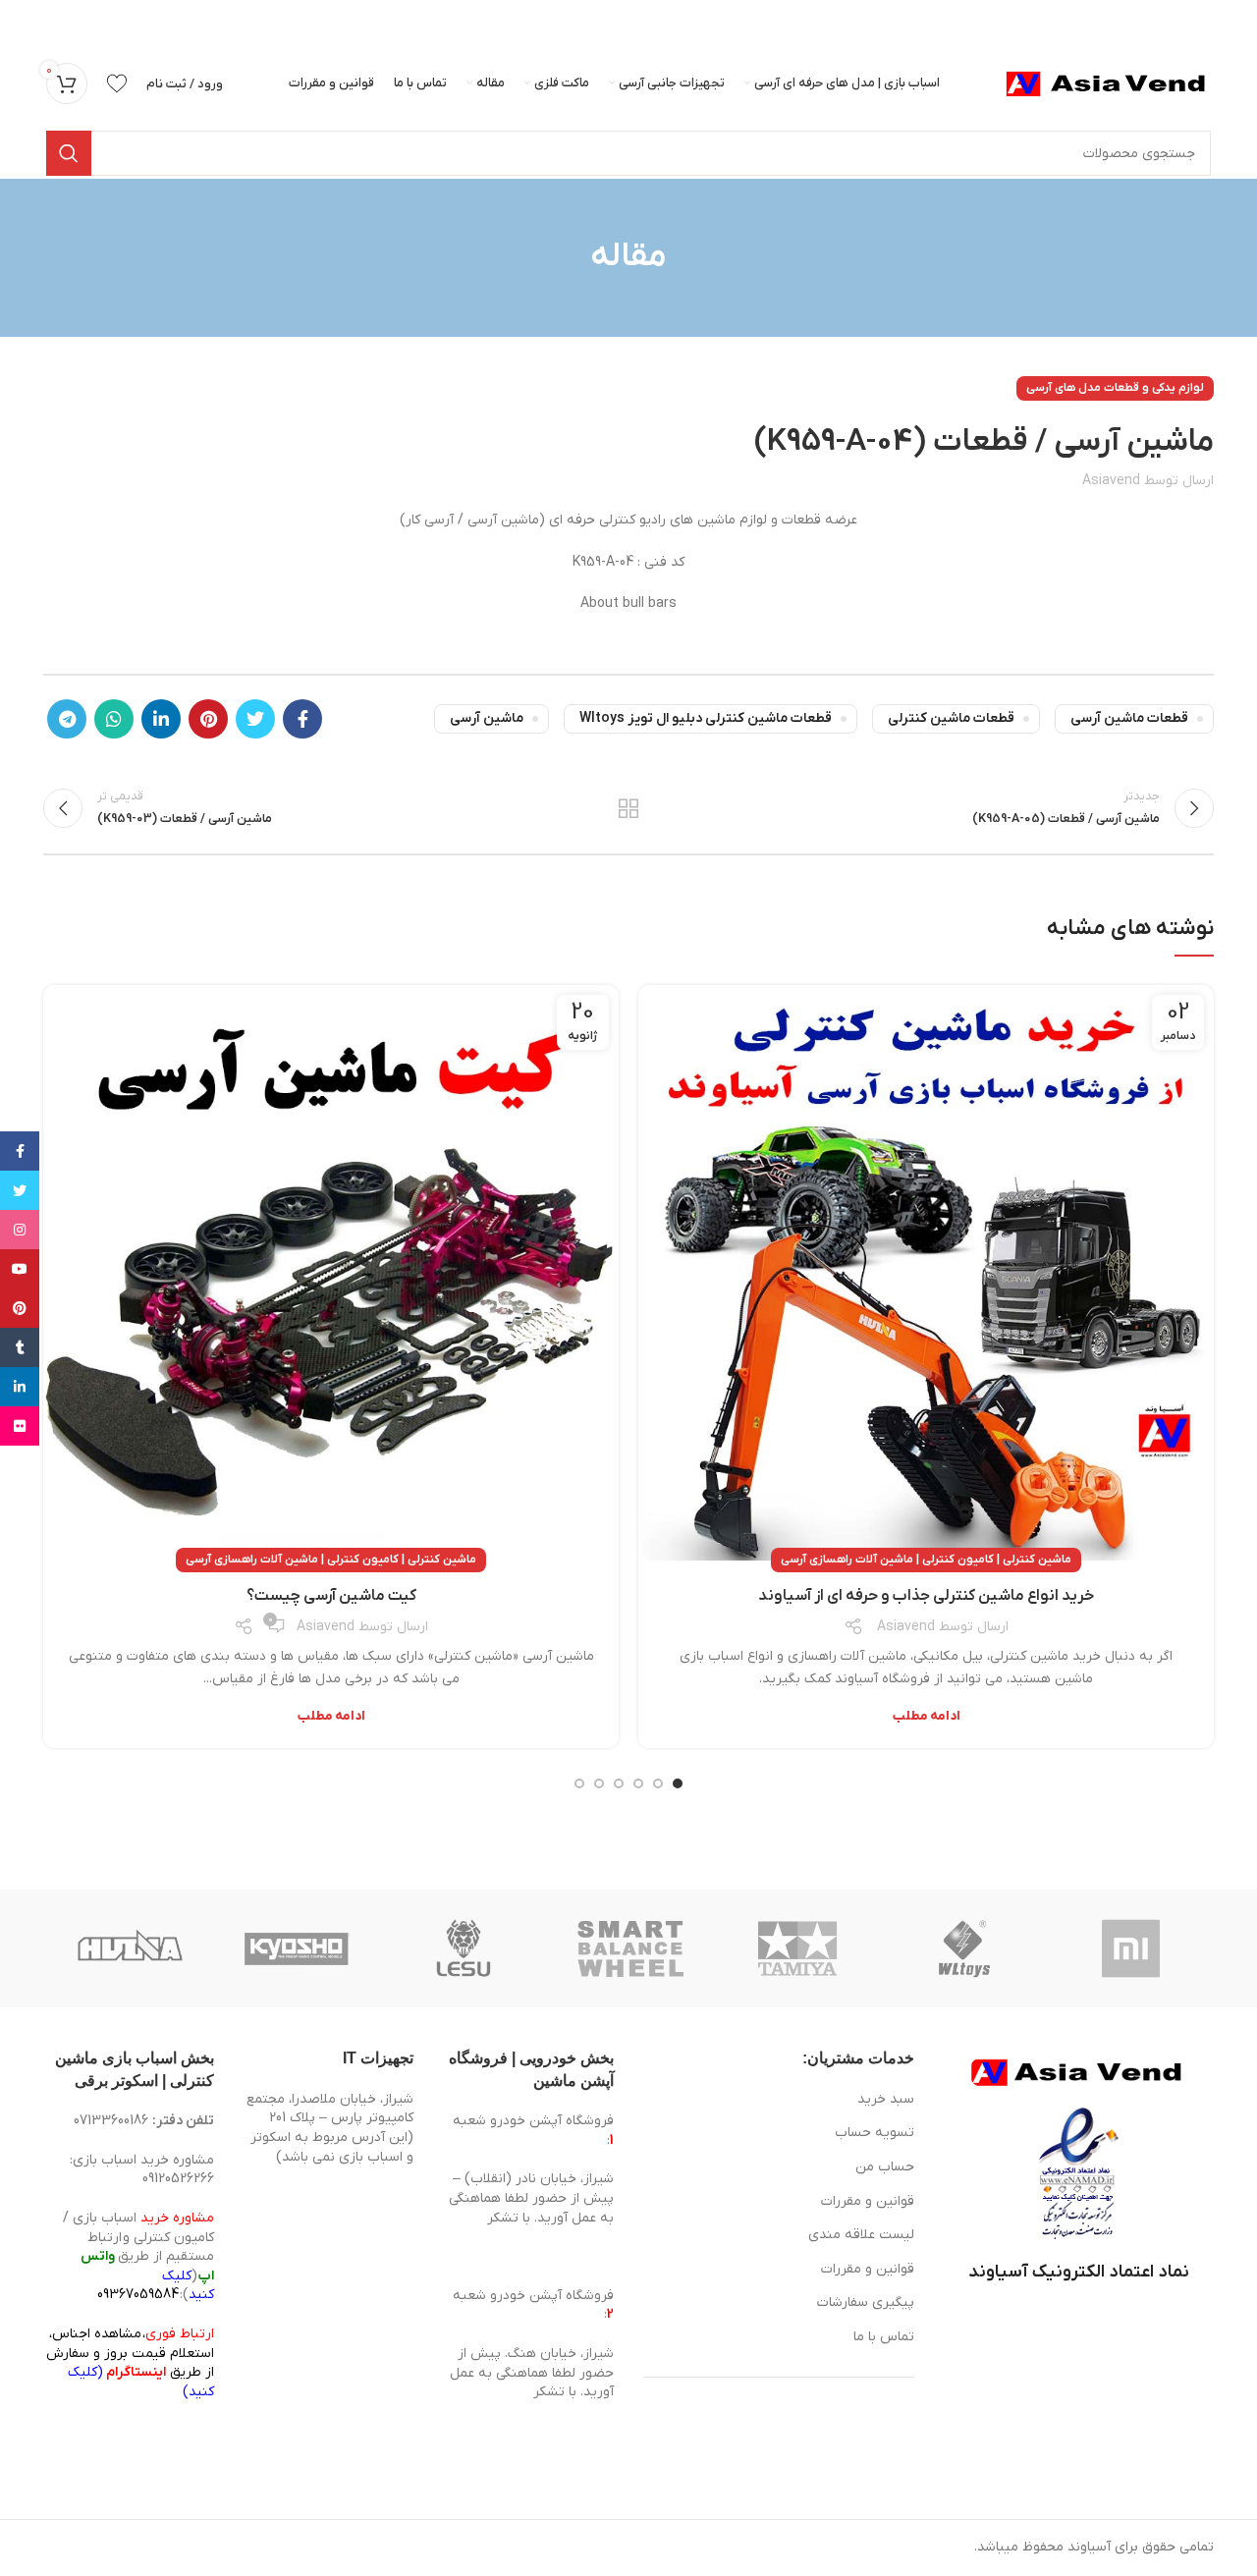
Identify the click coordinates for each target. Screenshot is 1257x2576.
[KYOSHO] (297, 1948)
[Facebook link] (302, 719)
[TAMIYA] (797, 1948)
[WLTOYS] (964, 1948)
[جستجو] (69, 153)
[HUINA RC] (130, 1948)
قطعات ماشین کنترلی (951, 718)
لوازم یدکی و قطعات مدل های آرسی (1115, 388)
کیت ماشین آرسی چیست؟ (331, 1596)
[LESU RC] (464, 1948)
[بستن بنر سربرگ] (25, 20)
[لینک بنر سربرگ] (658, 20)
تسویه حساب (874, 2133)
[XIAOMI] (1132, 1948)
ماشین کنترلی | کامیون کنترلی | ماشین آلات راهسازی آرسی (926, 1560)
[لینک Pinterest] (208, 719)
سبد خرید (886, 2099)
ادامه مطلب (927, 1716)
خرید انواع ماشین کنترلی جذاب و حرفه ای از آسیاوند (926, 1596)
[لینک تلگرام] (67, 719)
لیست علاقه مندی (861, 2235)
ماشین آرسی (487, 718)
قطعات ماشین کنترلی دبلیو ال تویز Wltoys (706, 718)
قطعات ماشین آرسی (1129, 718)
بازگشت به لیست (629, 808)
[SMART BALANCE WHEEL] (630, 1948)
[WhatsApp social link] (114, 719)
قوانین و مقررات (868, 2201)
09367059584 (138, 2295)
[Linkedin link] (161, 719)
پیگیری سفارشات (866, 2302)
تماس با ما (884, 2337)
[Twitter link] (255, 719)
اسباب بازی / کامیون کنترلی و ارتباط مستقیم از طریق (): (138, 2256)
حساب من (885, 2167)
